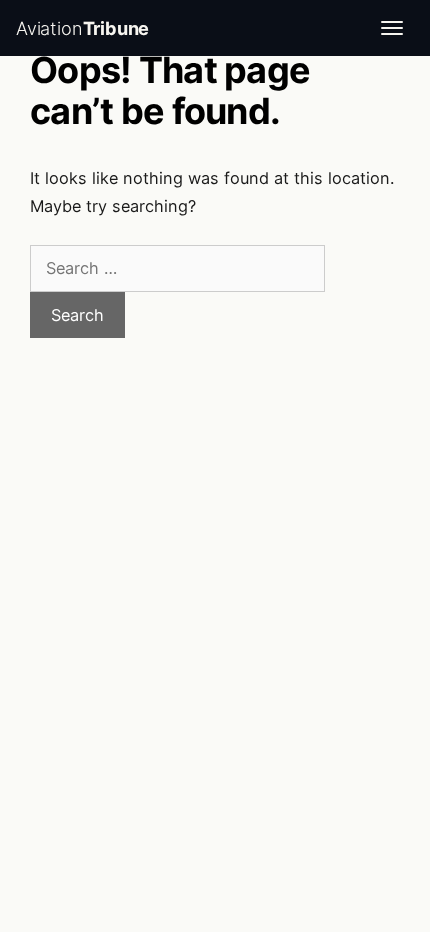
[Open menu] (392, 28)
